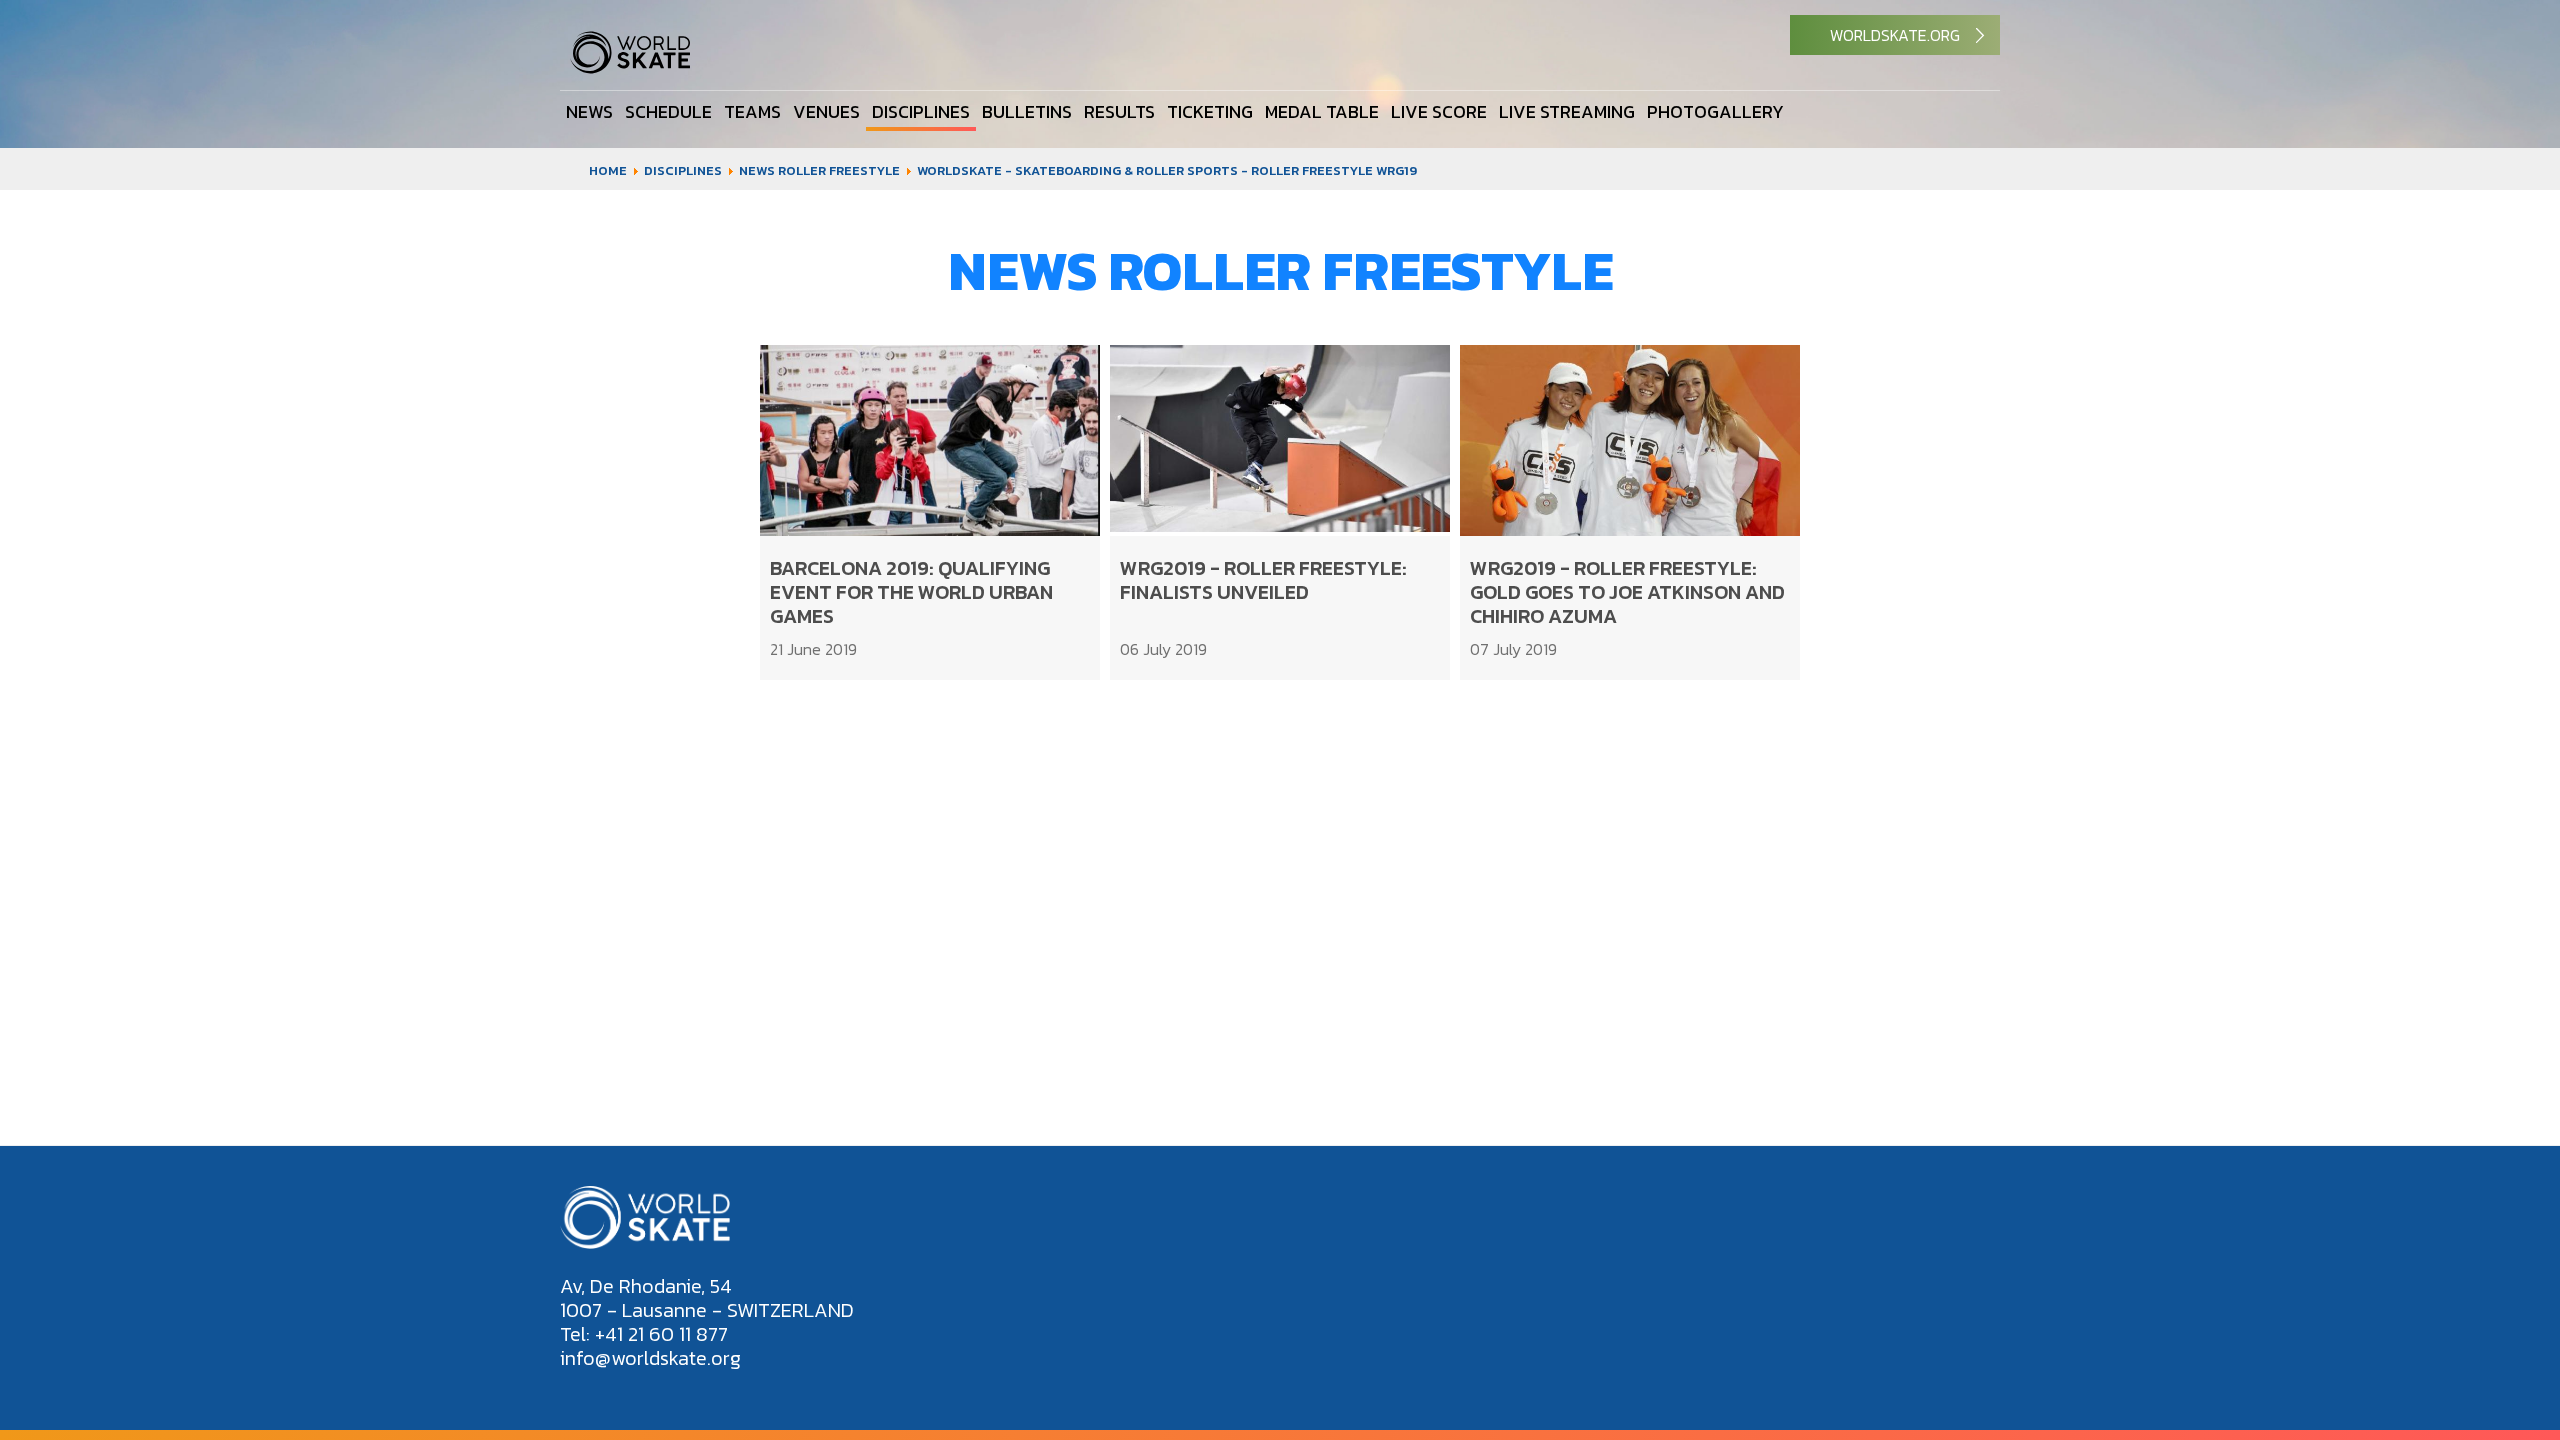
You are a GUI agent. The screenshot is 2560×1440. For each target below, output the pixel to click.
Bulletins (1027, 110)
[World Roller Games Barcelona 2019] (630, 68)
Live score (1439, 110)
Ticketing (1210, 110)
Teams (752, 110)
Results (1119, 110)
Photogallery (1715, 110)
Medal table (1322, 110)
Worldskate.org (1895, 35)
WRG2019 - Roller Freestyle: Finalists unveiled (1263, 580)
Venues (826, 110)
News (589, 110)
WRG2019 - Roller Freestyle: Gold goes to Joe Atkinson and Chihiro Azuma (1627, 592)
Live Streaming (1567, 110)
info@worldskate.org (650, 1358)
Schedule (668, 110)
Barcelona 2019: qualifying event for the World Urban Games (911, 592)
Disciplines (921, 110)
